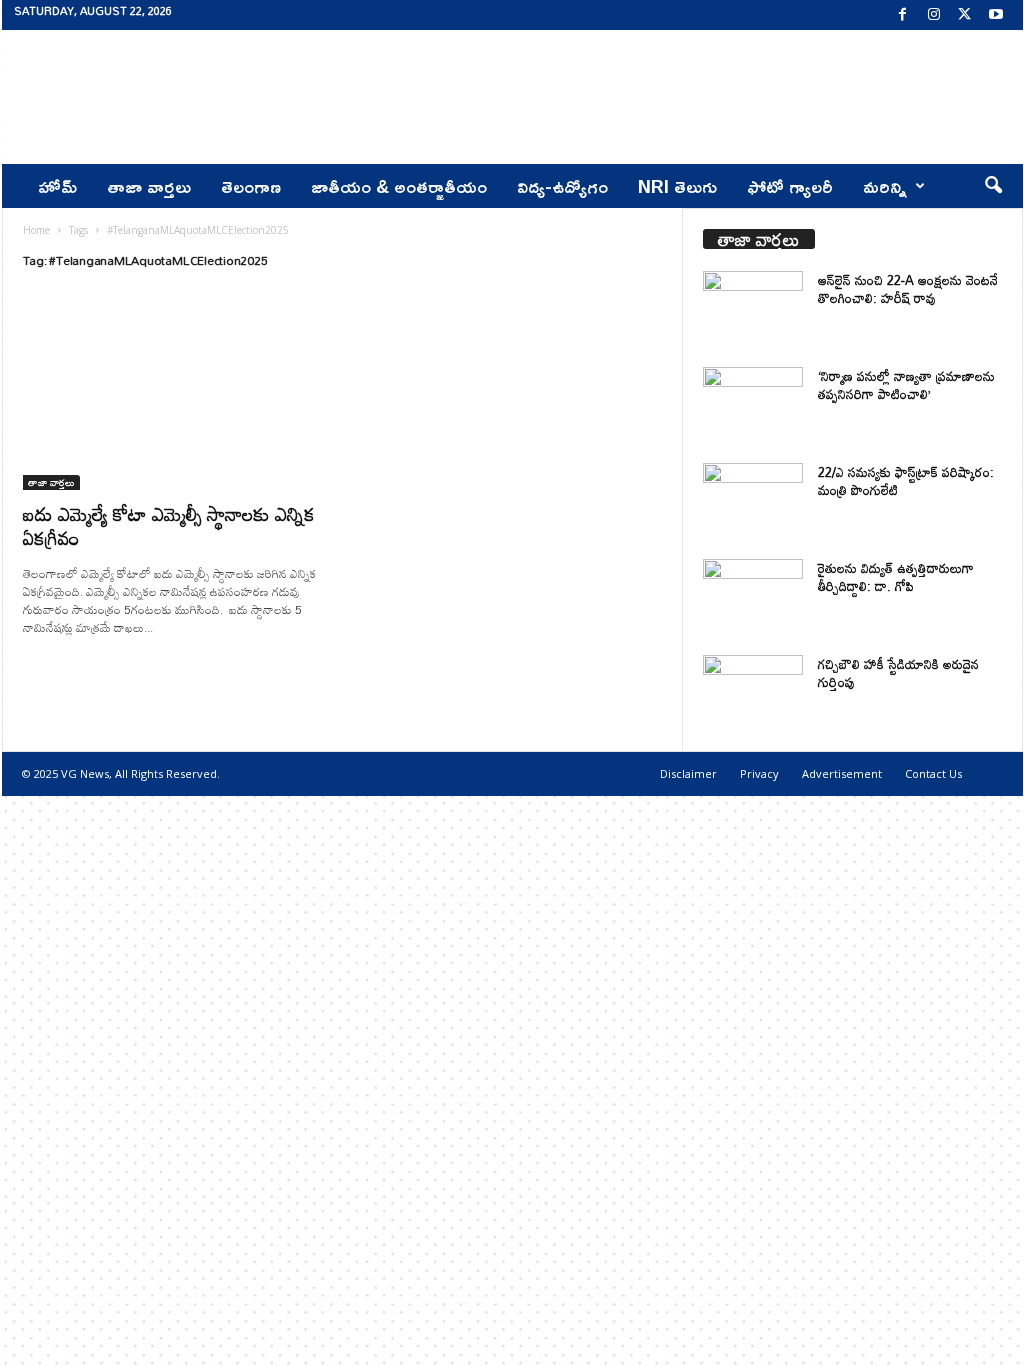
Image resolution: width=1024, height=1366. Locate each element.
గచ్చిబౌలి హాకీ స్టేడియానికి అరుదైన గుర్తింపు (898, 673)
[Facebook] (903, 15)
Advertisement (842, 773)
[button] (993, 186)
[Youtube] (996, 15)
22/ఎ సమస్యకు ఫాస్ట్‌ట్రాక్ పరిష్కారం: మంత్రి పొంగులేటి (906, 481)
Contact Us (933, 773)
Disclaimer (688, 773)
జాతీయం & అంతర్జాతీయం (399, 186)
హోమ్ (57, 186)
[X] (965, 15)
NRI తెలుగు (677, 186)
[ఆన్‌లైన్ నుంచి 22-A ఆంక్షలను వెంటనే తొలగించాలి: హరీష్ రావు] (753, 308)
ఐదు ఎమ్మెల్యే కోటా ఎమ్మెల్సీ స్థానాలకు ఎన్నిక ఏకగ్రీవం (169, 525)
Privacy (759, 773)
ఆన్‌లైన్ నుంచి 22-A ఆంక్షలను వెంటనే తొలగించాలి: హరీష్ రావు (908, 289)
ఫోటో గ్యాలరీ (790, 186)
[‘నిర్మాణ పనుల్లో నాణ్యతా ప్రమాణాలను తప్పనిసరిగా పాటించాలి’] (753, 404)
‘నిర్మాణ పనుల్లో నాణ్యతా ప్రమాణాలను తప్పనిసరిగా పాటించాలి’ (906, 385)
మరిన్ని (885, 186)
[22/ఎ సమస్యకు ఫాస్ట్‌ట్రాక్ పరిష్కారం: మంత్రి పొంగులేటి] (753, 500)
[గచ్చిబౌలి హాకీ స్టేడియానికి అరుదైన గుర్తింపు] (753, 692)
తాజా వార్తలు (149, 186)
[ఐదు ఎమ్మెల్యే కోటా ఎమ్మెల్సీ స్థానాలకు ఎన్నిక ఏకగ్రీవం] (173, 393)
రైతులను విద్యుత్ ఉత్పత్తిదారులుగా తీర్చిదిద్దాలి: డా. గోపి (896, 577)
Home (36, 230)
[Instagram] (934, 15)
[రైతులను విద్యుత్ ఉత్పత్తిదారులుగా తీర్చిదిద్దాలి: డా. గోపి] (753, 596)
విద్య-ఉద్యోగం (562, 186)
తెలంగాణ (251, 186)
